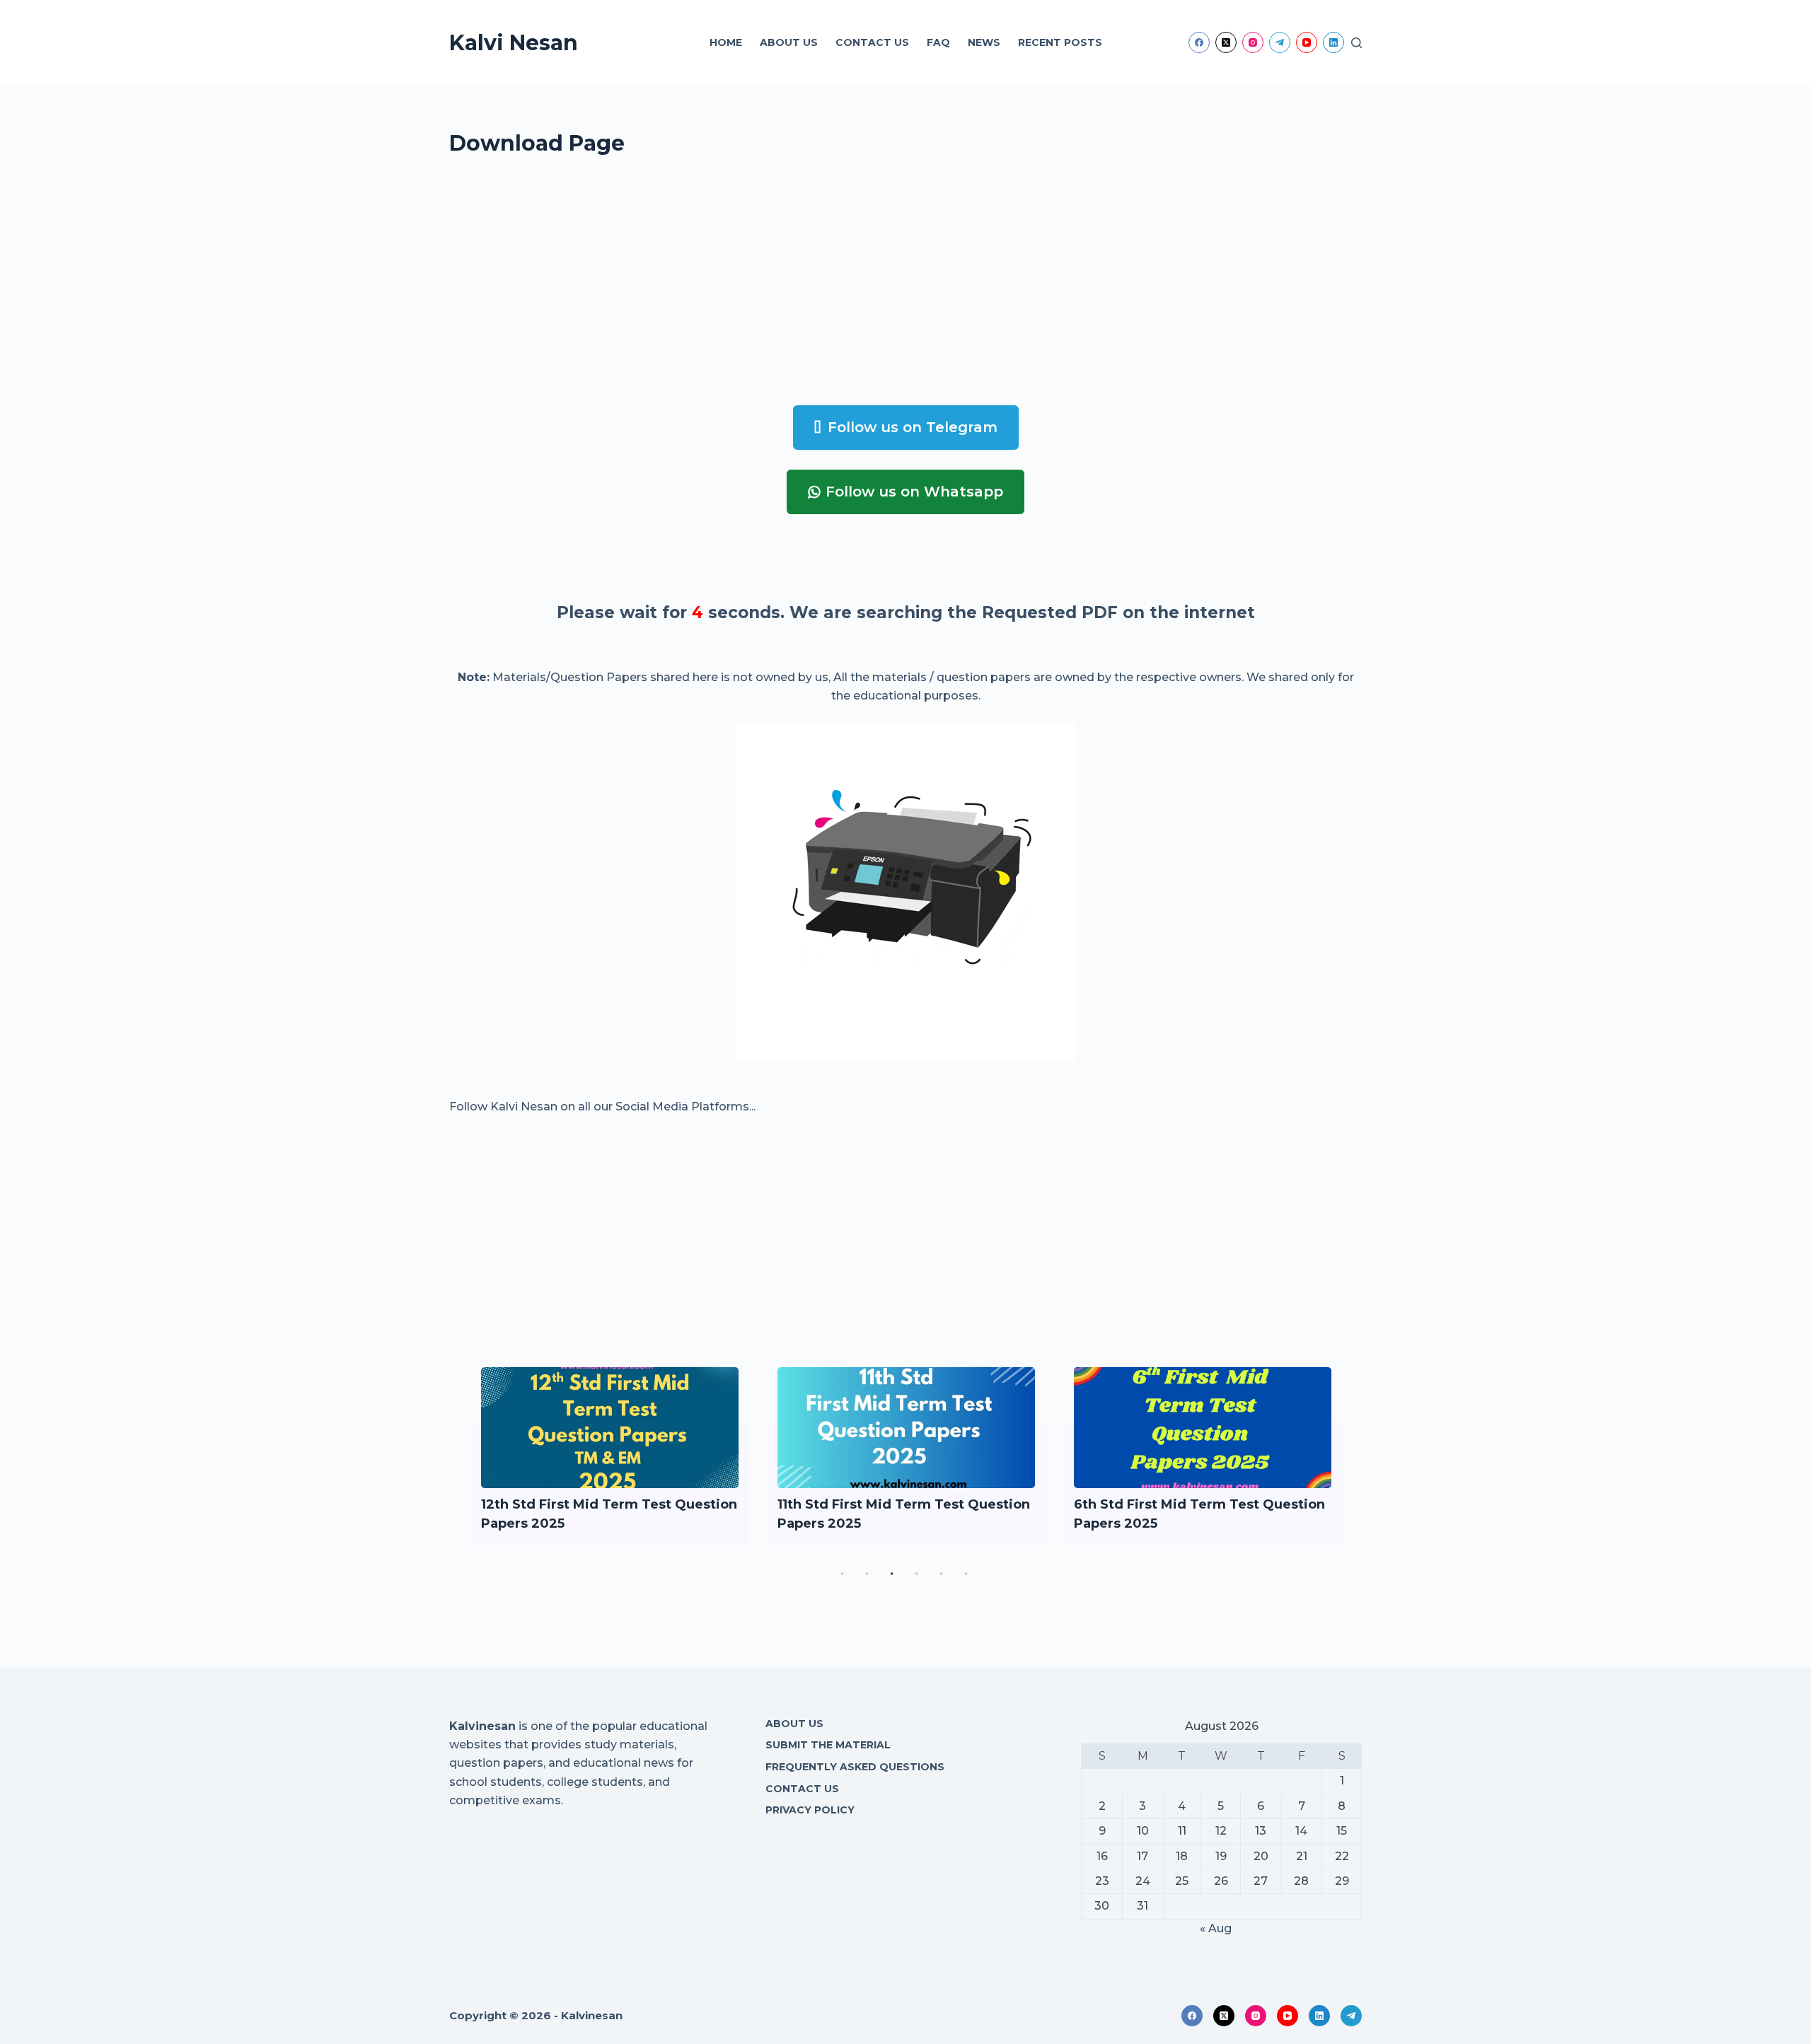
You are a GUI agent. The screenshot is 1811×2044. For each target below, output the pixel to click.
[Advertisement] (874, 286)
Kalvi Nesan (514, 43)
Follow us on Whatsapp (914, 492)
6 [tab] (966, 1574)
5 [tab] (941, 1574)
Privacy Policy (810, 1810)
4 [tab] (916, 1574)
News (984, 42)
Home (726, 42)
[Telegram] (1280, 42)
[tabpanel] (610, 1457)
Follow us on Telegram (913, 427)
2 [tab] (867, 1574)
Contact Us (872, 42)
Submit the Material (828, 1745)
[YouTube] (1307, 42)
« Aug (1216, 1928)
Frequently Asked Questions (855, 1767)
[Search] (1356, 43)
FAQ (938, 42)
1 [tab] (842, 1574)
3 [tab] (891, 1574)
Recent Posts (1060, 42)
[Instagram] (1253, 42)
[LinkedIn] (1333, 42)
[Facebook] (1199, 42)
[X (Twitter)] (1226, 42)
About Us (789, 42)
